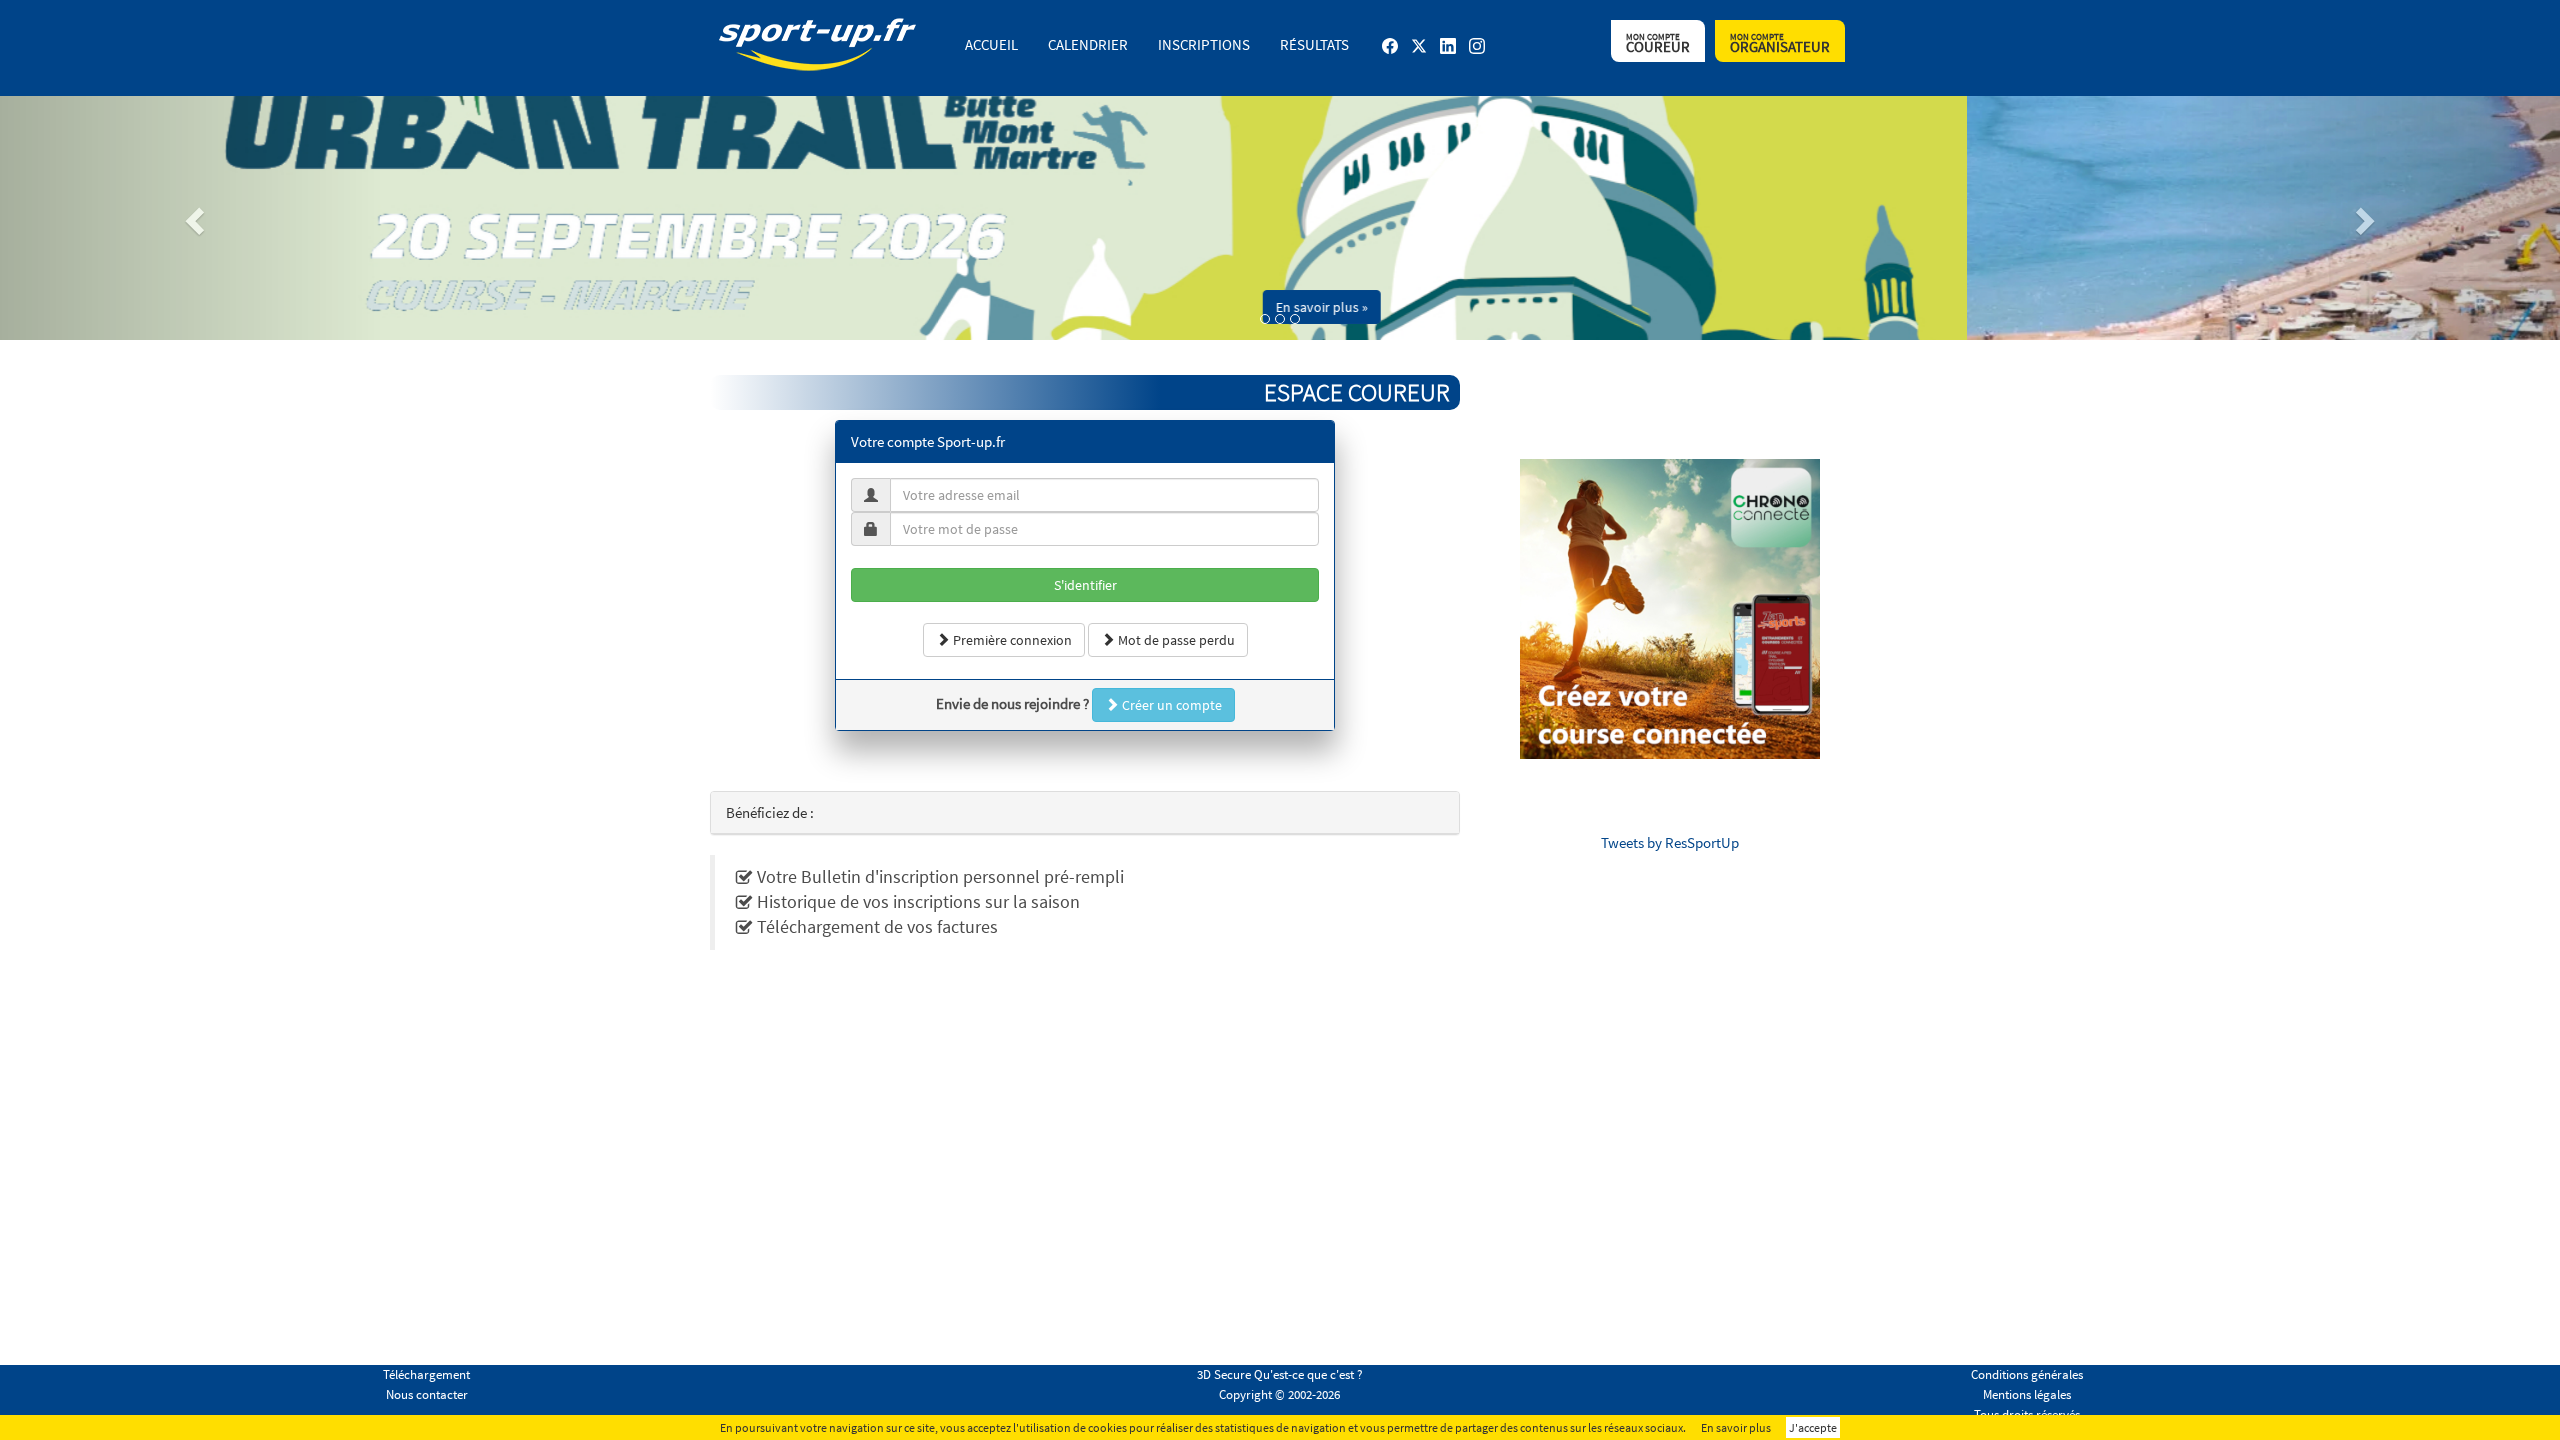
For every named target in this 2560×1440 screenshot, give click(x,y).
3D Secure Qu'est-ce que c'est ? (1280, 1374)
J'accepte (1813, 1427)
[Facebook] (1390, 53)
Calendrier (1088, 44)
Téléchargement (426, 1374)
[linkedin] (1448, 53)
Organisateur (1780, 43)
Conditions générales (2027, 1374)
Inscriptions (1204, 44)
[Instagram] (1477, 53)
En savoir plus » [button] (1915, 307)
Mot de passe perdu (1175, 640)
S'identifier (1085, 585)
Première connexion (1011, 640)
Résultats (1314, 44)
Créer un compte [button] (1170, 705)
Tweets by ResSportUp (1670, 842)
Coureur (1658, 43)
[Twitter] (1419, 53)
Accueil (991, 44)
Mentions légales (2027, 1394)
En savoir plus (1736, 1427)
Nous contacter (427, 1394)
